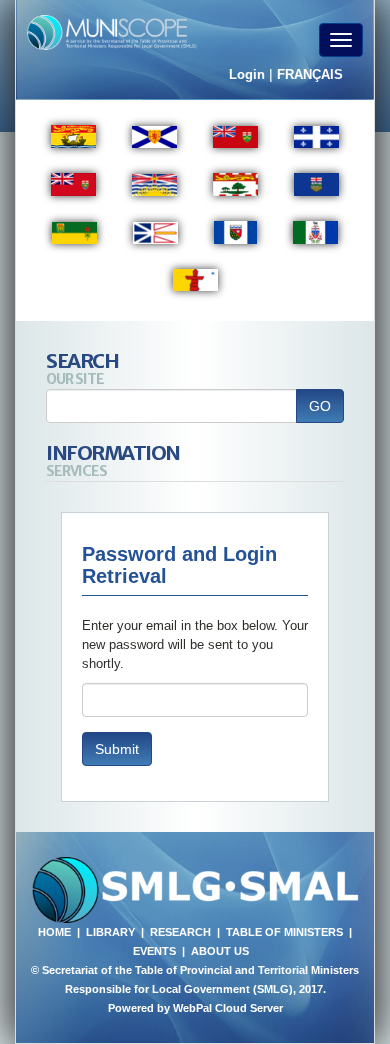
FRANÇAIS (310, 74)
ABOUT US (220, 951)
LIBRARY (110, 932)
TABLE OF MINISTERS (284, 932)
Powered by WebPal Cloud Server (195, 1008)
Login (247, 74)
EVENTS (154, 951)
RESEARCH (180, 932)
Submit (117, 749)
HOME (54, 932)
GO (320, 406)
